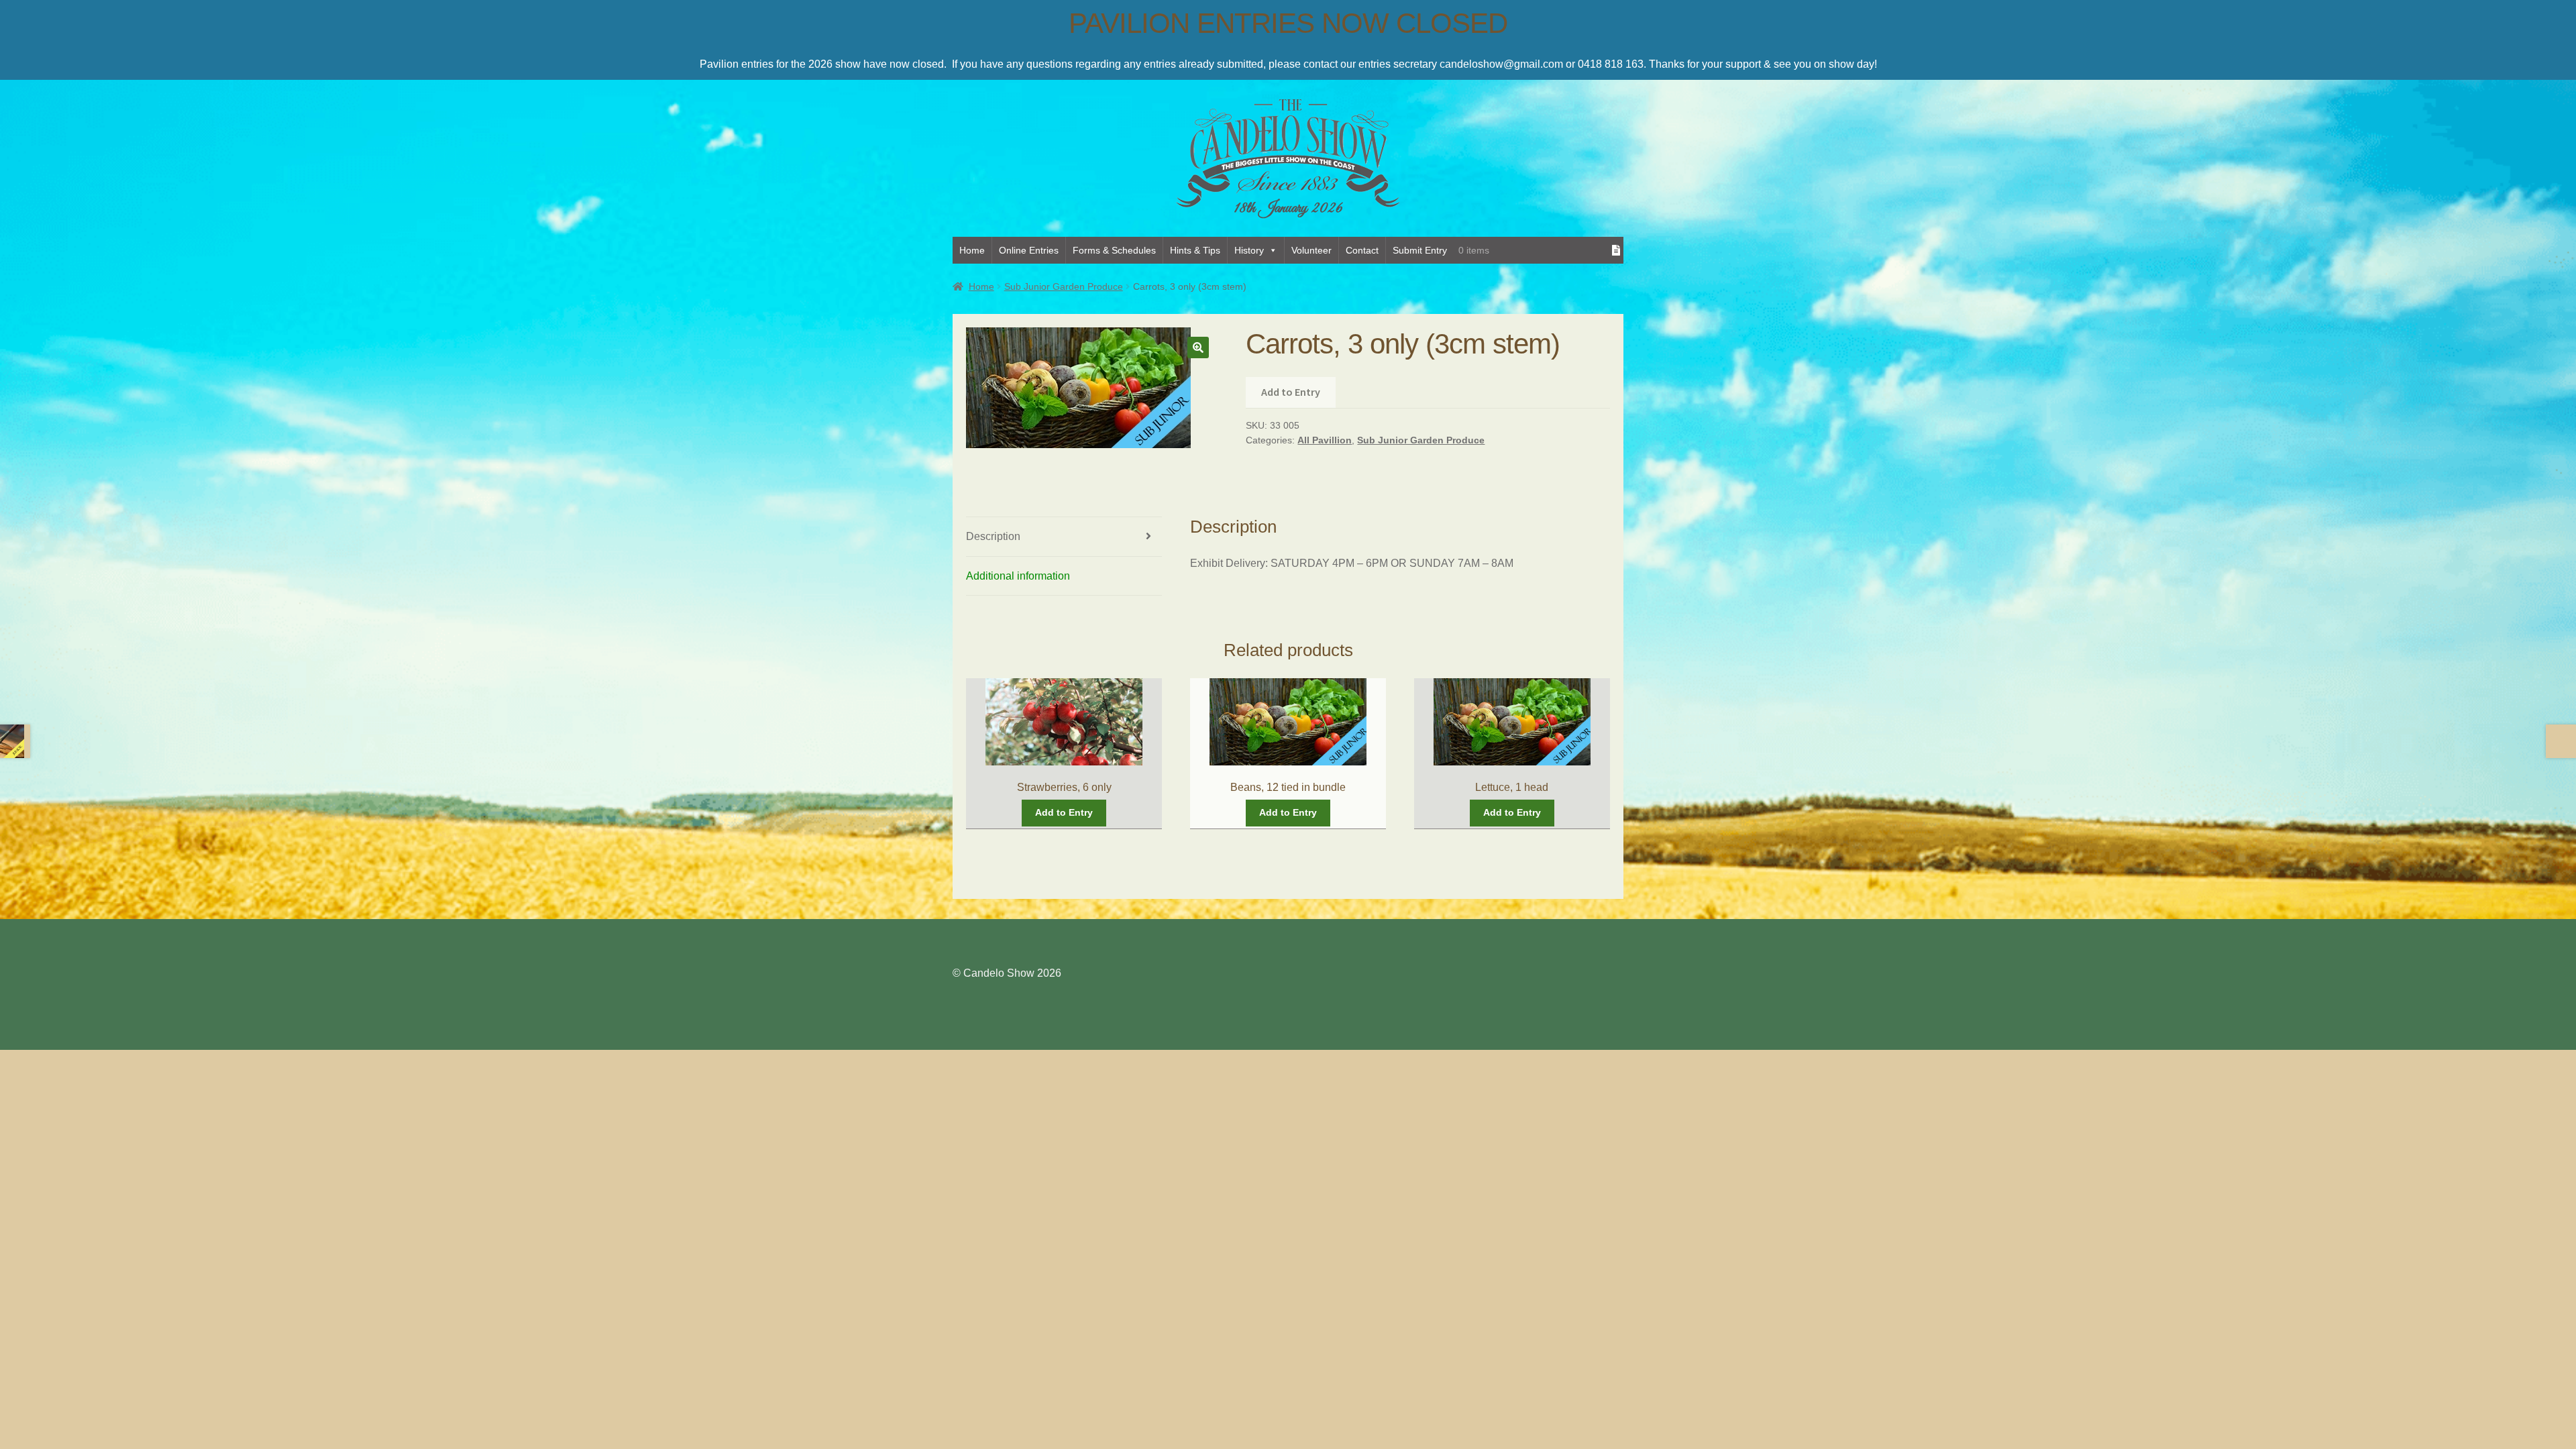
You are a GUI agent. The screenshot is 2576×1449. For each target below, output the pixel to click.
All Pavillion (1325, 440)
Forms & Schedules (1114, 250)
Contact (1362, 250)
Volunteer (1311, 250)
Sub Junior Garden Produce (1064, 286)
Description (993, 536)
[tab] (1064, 537)
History (1249, 250)
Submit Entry (1420, 250)
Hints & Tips (1195, 250)
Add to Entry (1291, 392)
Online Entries (1029, 250)
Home (972, 250)
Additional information (1018, 576)
